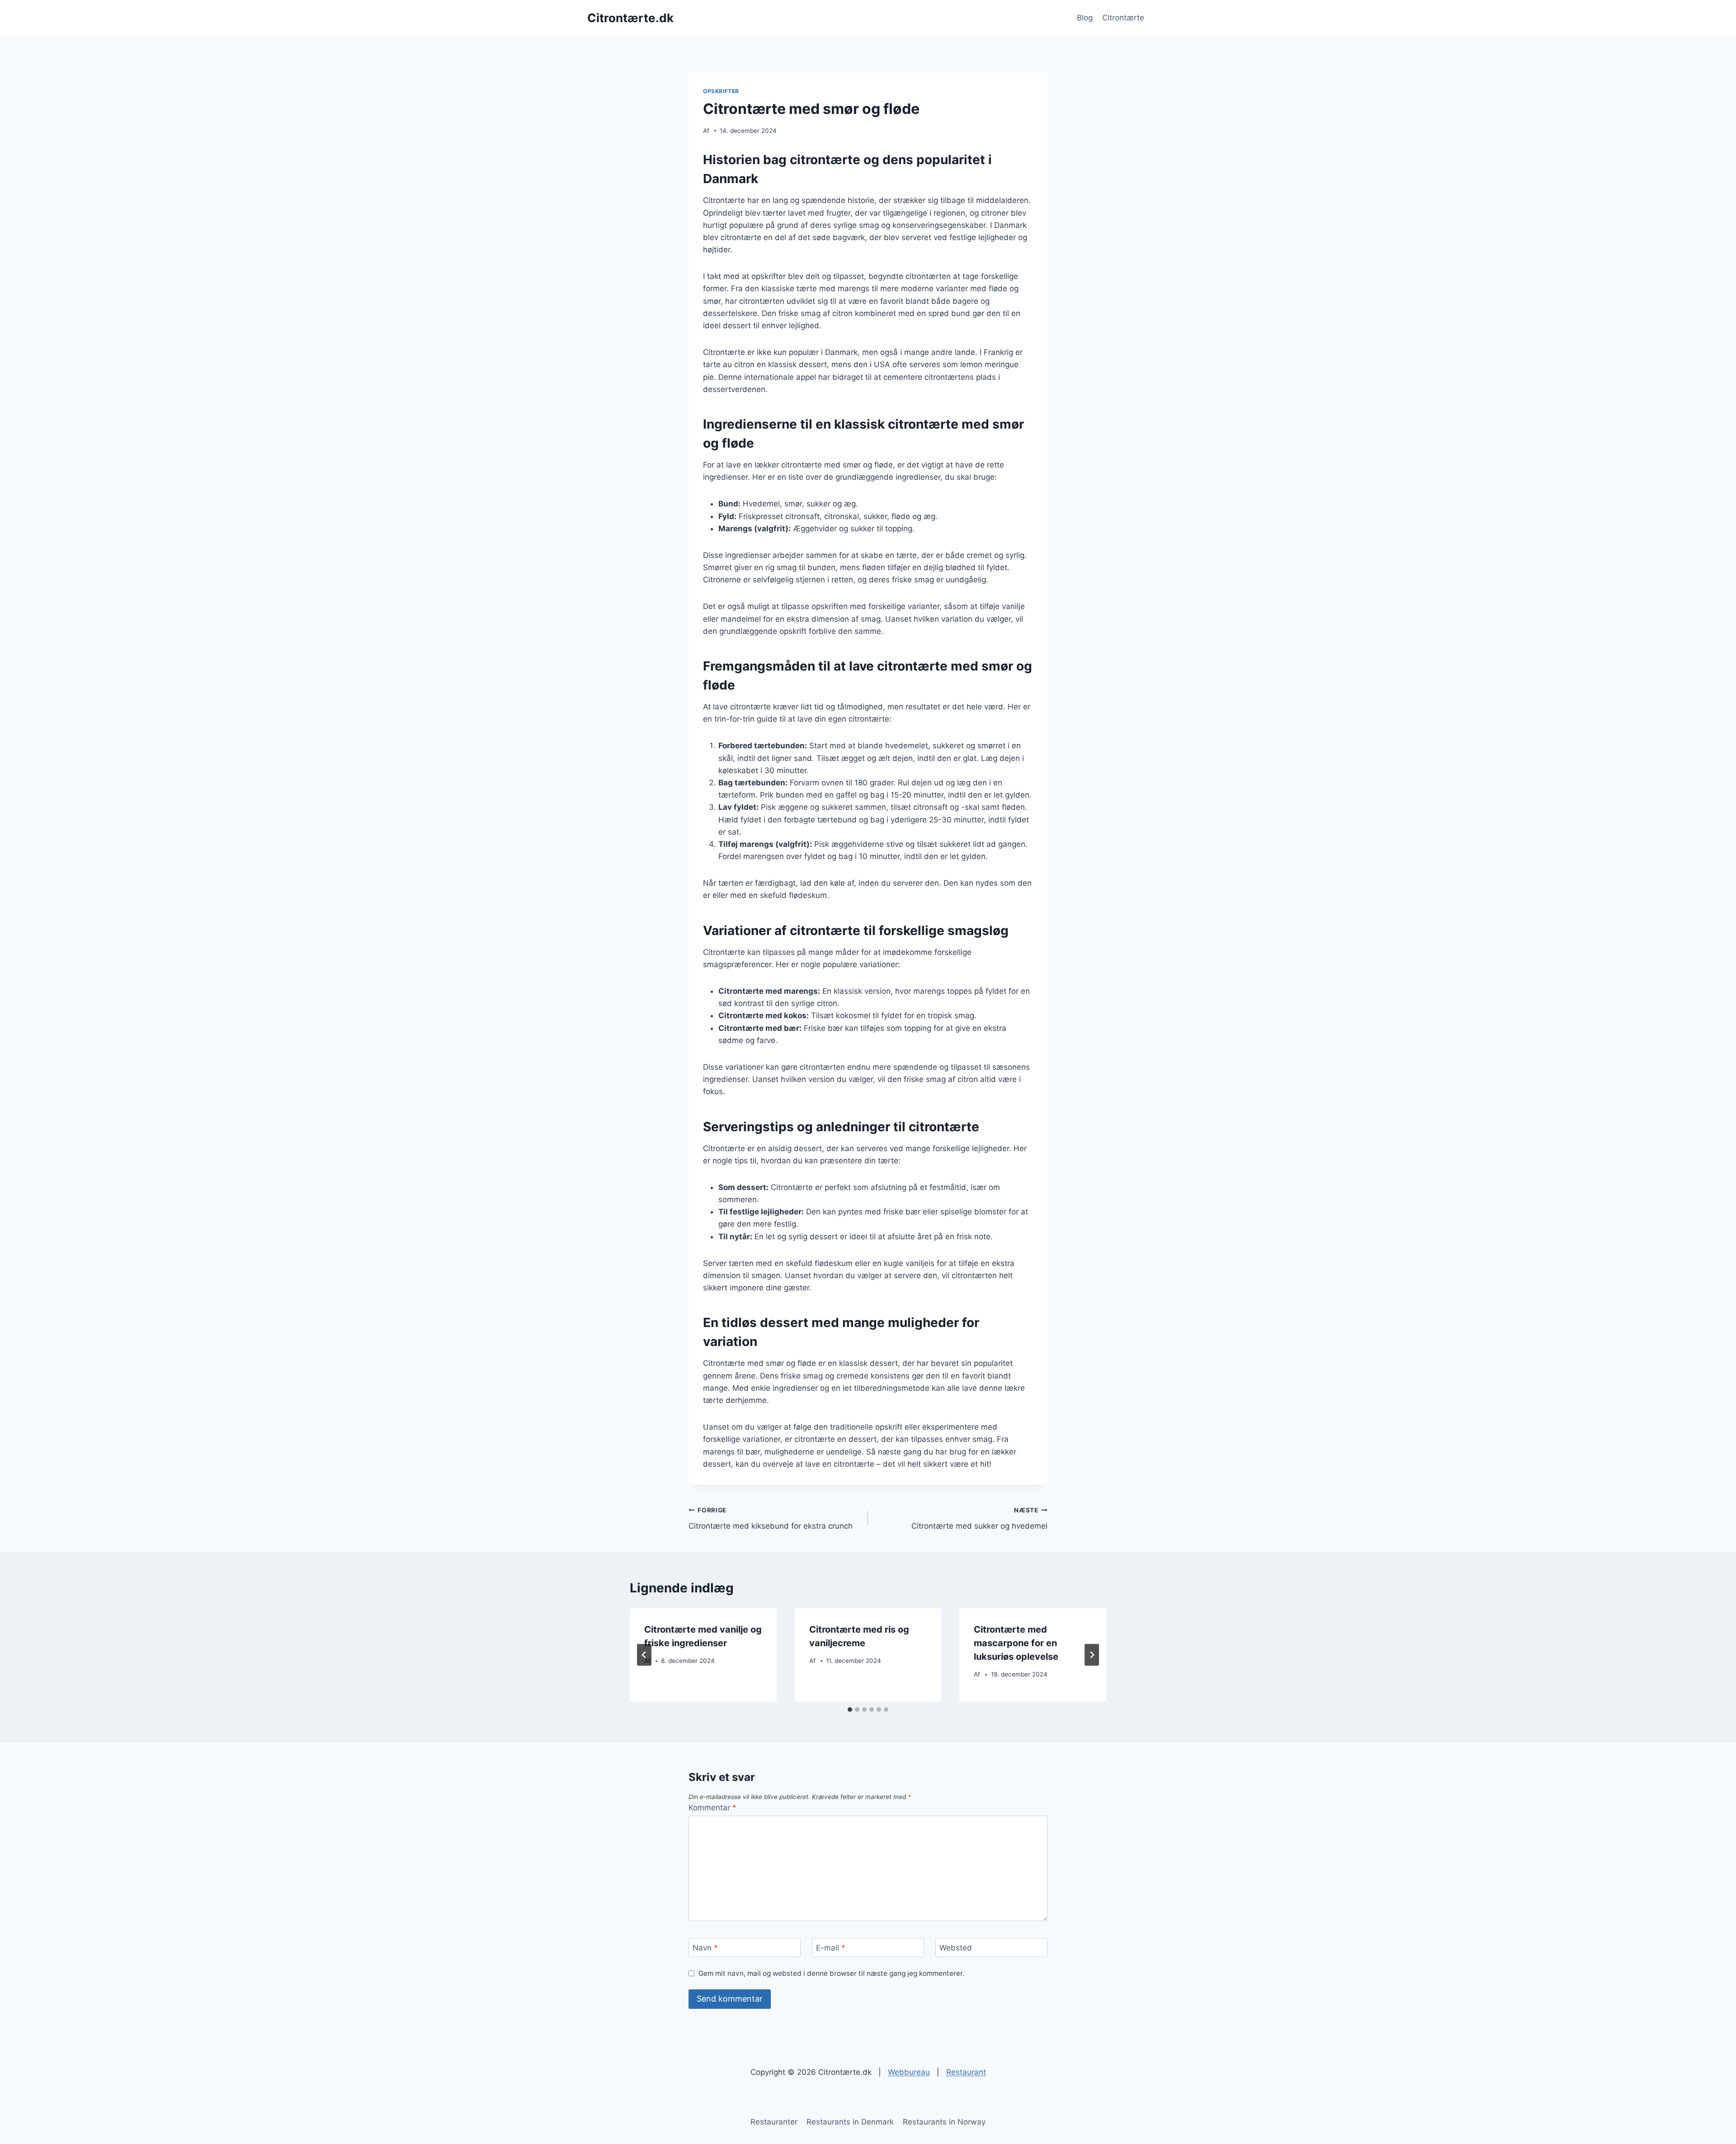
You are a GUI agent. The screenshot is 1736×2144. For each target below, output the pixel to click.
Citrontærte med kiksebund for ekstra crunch (771, 1518)
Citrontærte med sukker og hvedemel (979, 1518)
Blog (1085, 18)
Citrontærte (1123, 18)
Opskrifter (721, 91)
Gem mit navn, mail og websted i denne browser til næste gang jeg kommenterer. (831, 1973)
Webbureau (909, 2072)
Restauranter (774, 2122)
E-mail (831, 1948)
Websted (956, 1948)
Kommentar (712, 1808)
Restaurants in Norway (944, 2122)
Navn (705, 1948)
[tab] (850, 1710)
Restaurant (966, 2072)
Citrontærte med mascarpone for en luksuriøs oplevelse (1016, 1643)
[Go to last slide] (644, 1655)
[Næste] (1092, 1655)
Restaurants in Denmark (850, 2122)
